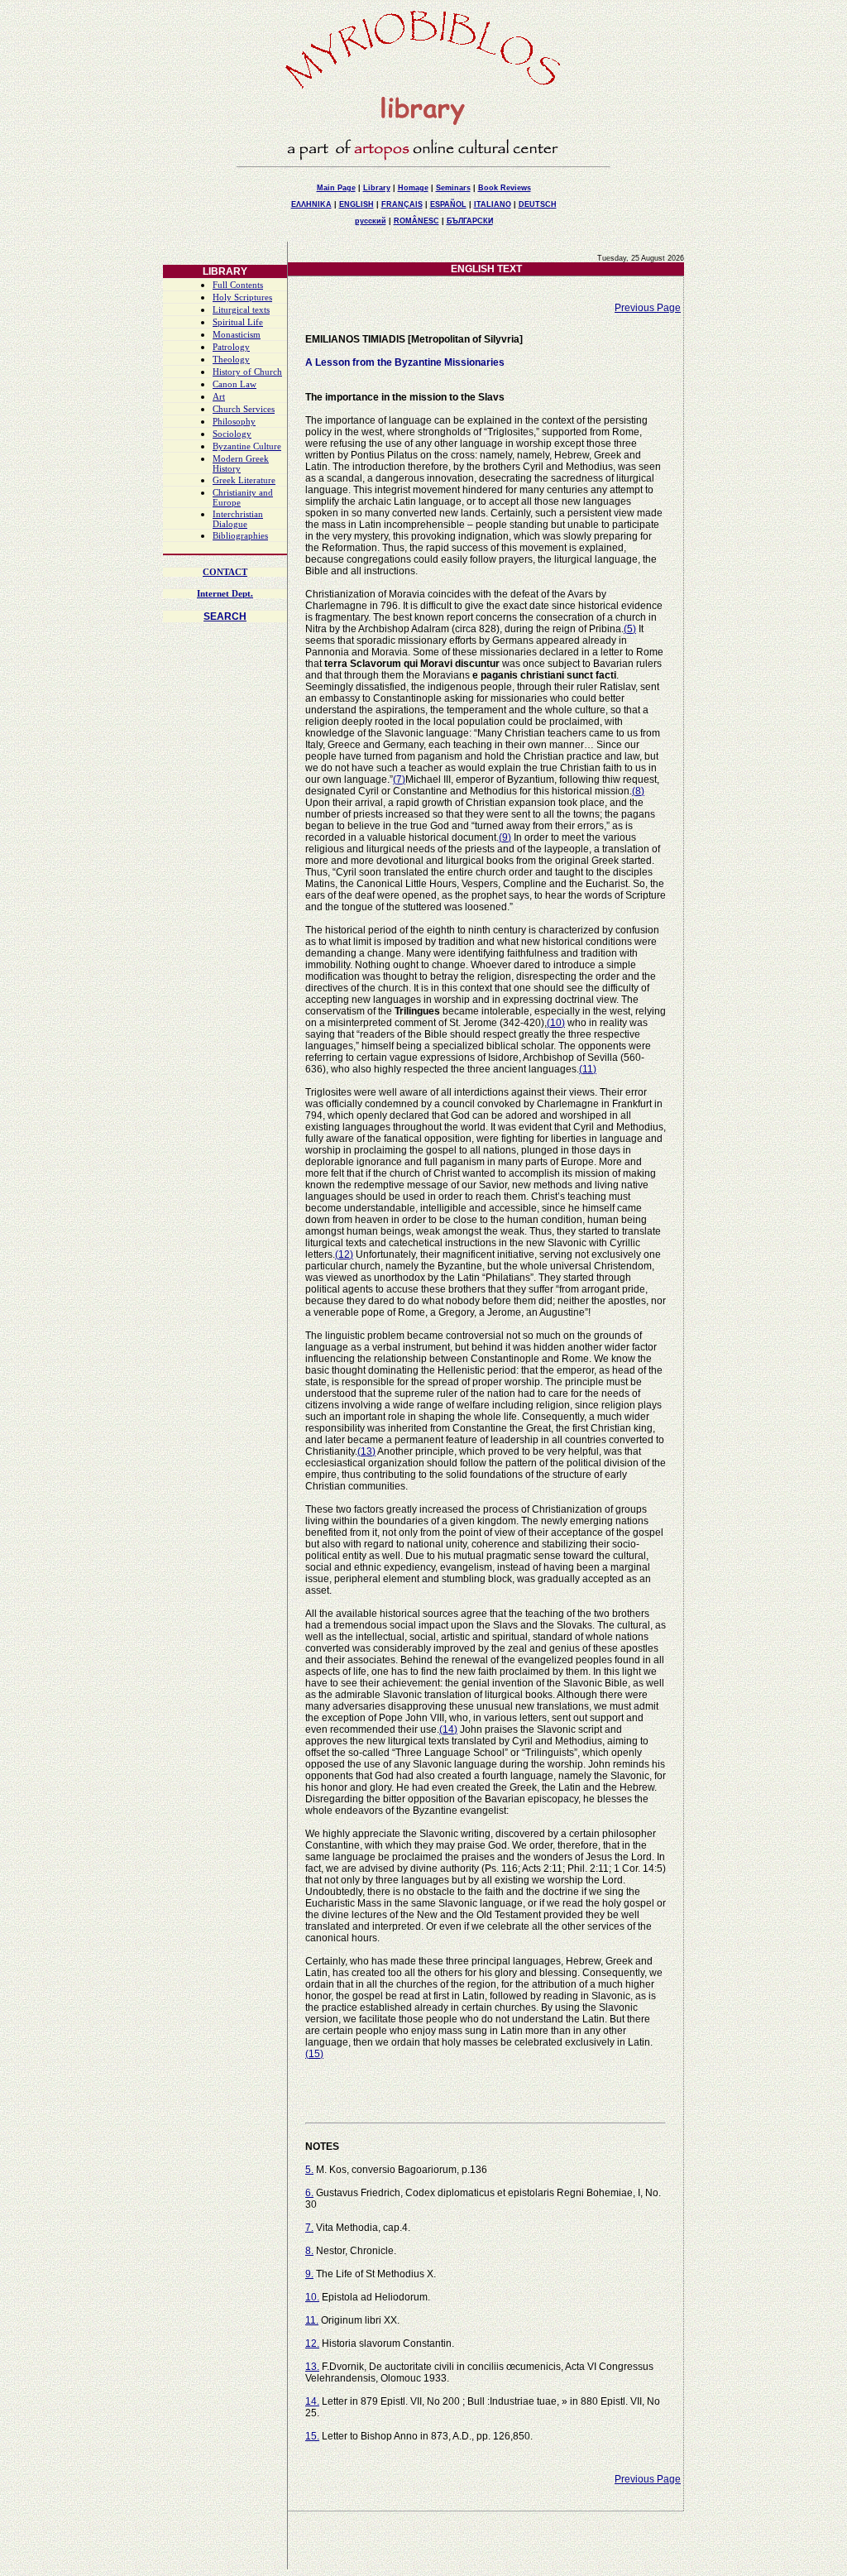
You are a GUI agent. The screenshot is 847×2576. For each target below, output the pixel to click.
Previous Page (648, 308)
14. (312, 2401)
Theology (231, 360)
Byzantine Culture (247, 446)
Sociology (232, 434)
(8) (638, 791)
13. (312, 2367)
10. (312, 2297)
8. (309, 2251)
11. (312, 2320)
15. (312, 2436)
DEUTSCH (538, 204)
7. (309, 2228)
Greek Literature (244, 480)
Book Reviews (505, 188)
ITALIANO (493, 204)
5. (309, 2170)
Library (377, 188)
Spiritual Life (238, 322)
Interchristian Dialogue (238, 519)
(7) (399, 780)
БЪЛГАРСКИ (470, 221)
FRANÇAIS (402, 204)
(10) (556, 1023)
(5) (630, 629)
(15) (314, 2054)
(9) (505, 837)
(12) (344, 1254)
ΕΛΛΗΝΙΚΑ (311, 204)
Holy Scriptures (242, 297)
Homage (413, 188)
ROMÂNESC (416, 221)
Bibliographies (240, 536)
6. (309, 2193)
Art (219, 397)
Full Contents (238, 285)
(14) (448, 1729)
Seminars (453, 188)
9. (309, 2274)
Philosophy (234, 422)
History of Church (247, 372)
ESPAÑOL (448, 204)
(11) (588, 1069)
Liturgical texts (241, 310)
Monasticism (237, 335)
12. (312, 2343)
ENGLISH (357, 204)
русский (371, 221)
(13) (366, 1451)
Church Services (244, 409)
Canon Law (234, 384)
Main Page (336, 188)
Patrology (231, 347)
